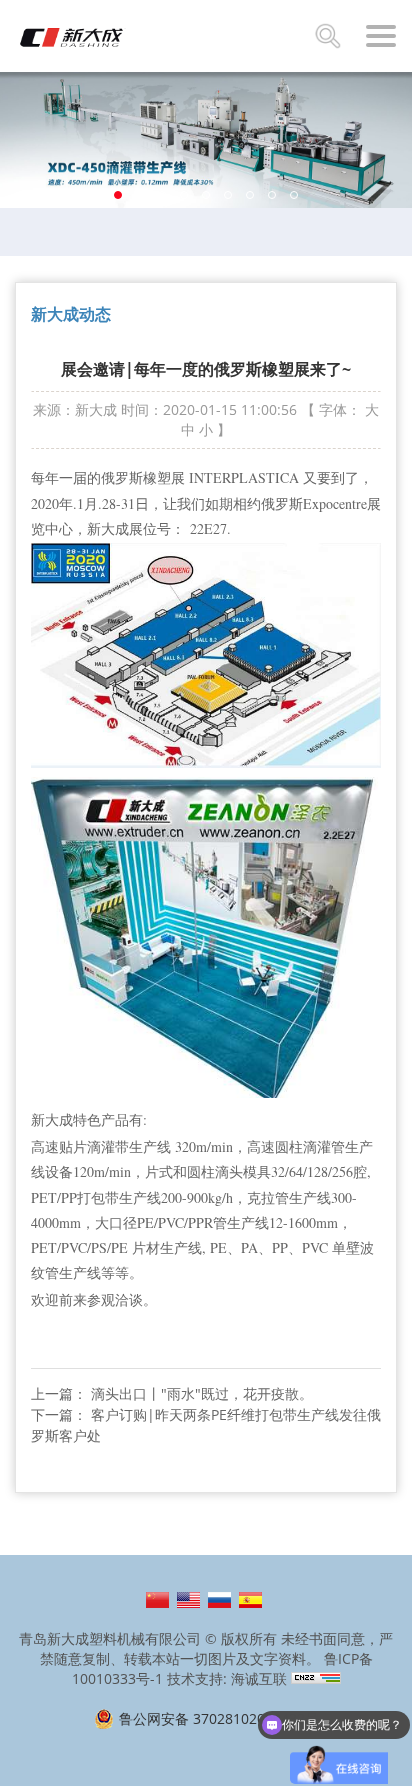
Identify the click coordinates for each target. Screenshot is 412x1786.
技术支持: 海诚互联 (227, 1678)
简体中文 (157, 1600)
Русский (219, 1600)
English (188, 1600)
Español (250, 1600)
